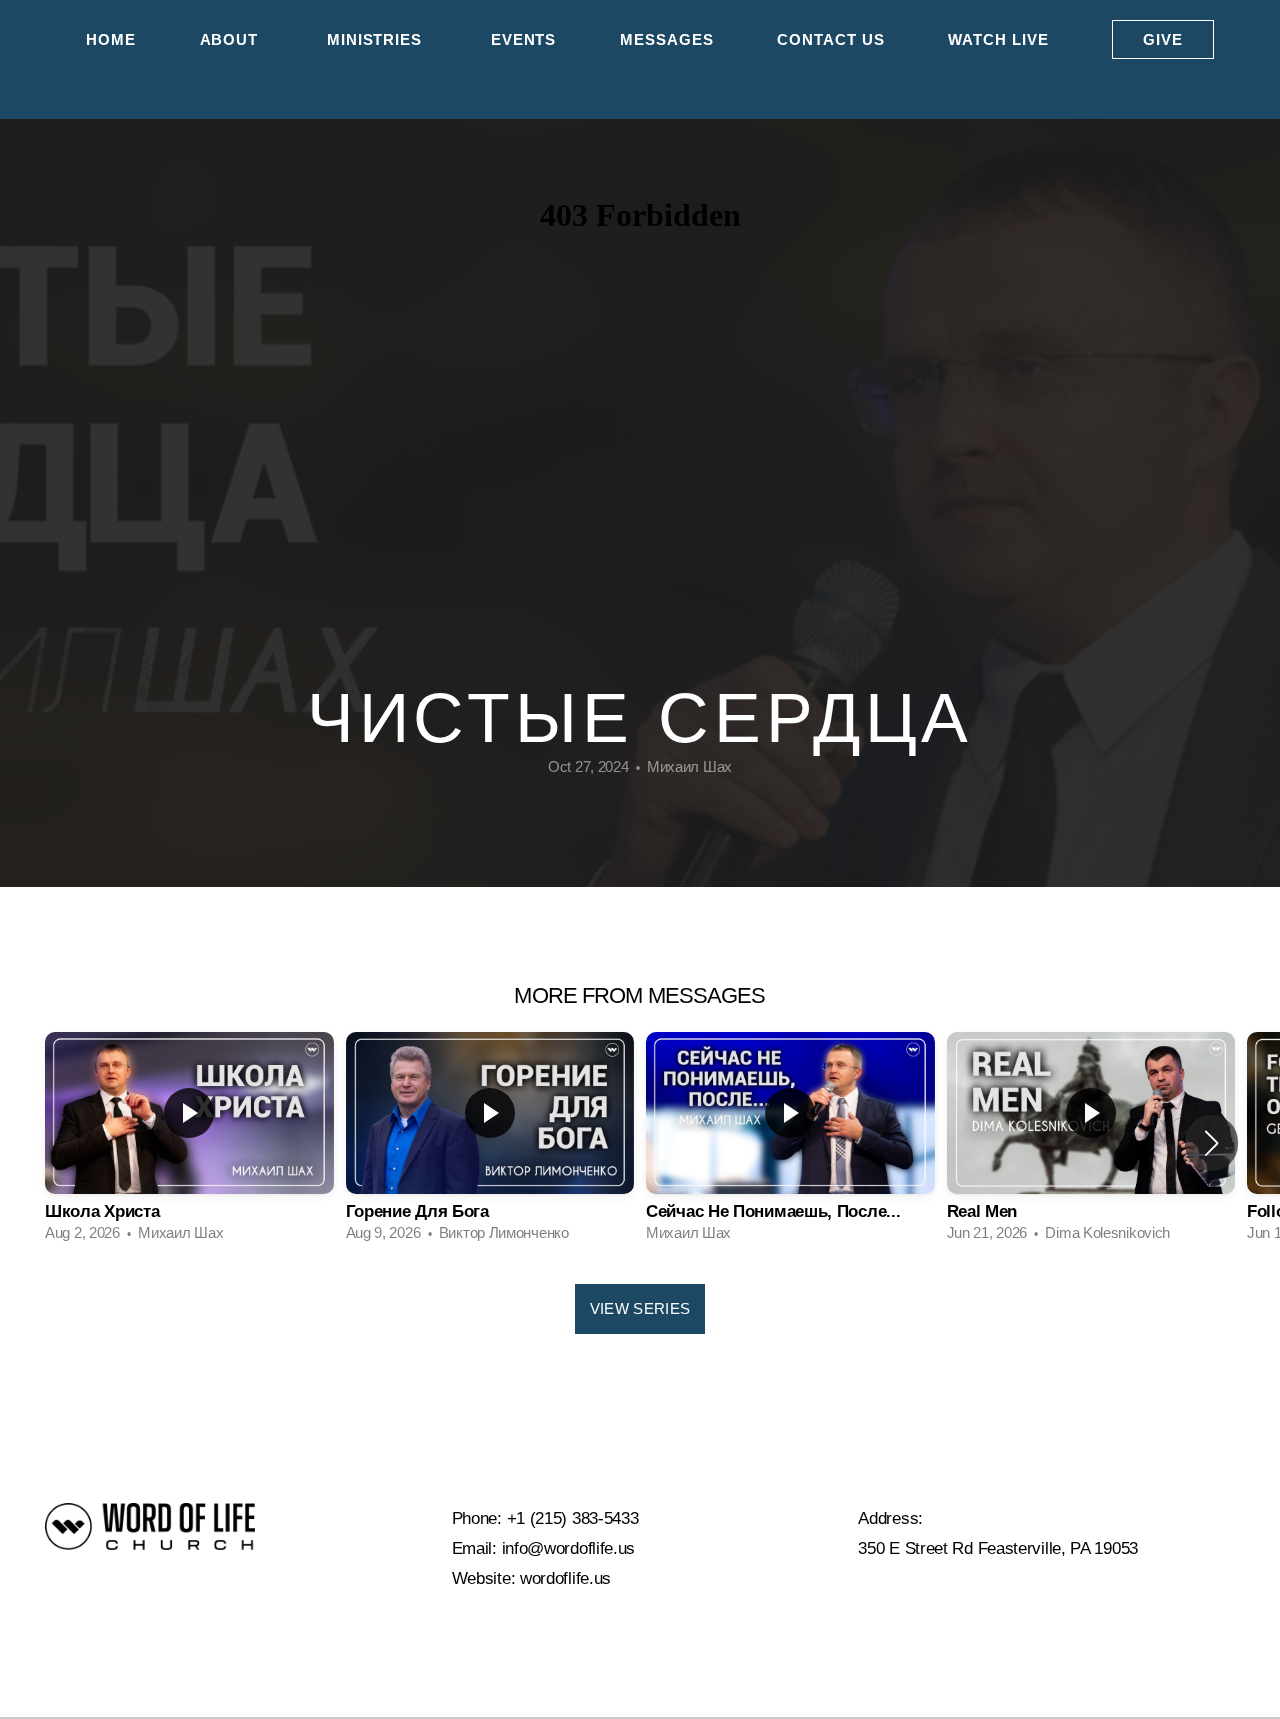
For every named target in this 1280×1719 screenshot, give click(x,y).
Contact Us (830, 39)
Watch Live (998, 39)
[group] (189, 1143)
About (231, 39)
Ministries (377, 39)
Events (523, 39)
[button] (1211, 1143)
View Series (640, 1308)
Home (111, 39)
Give (1163, 39)
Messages (666, 39)
